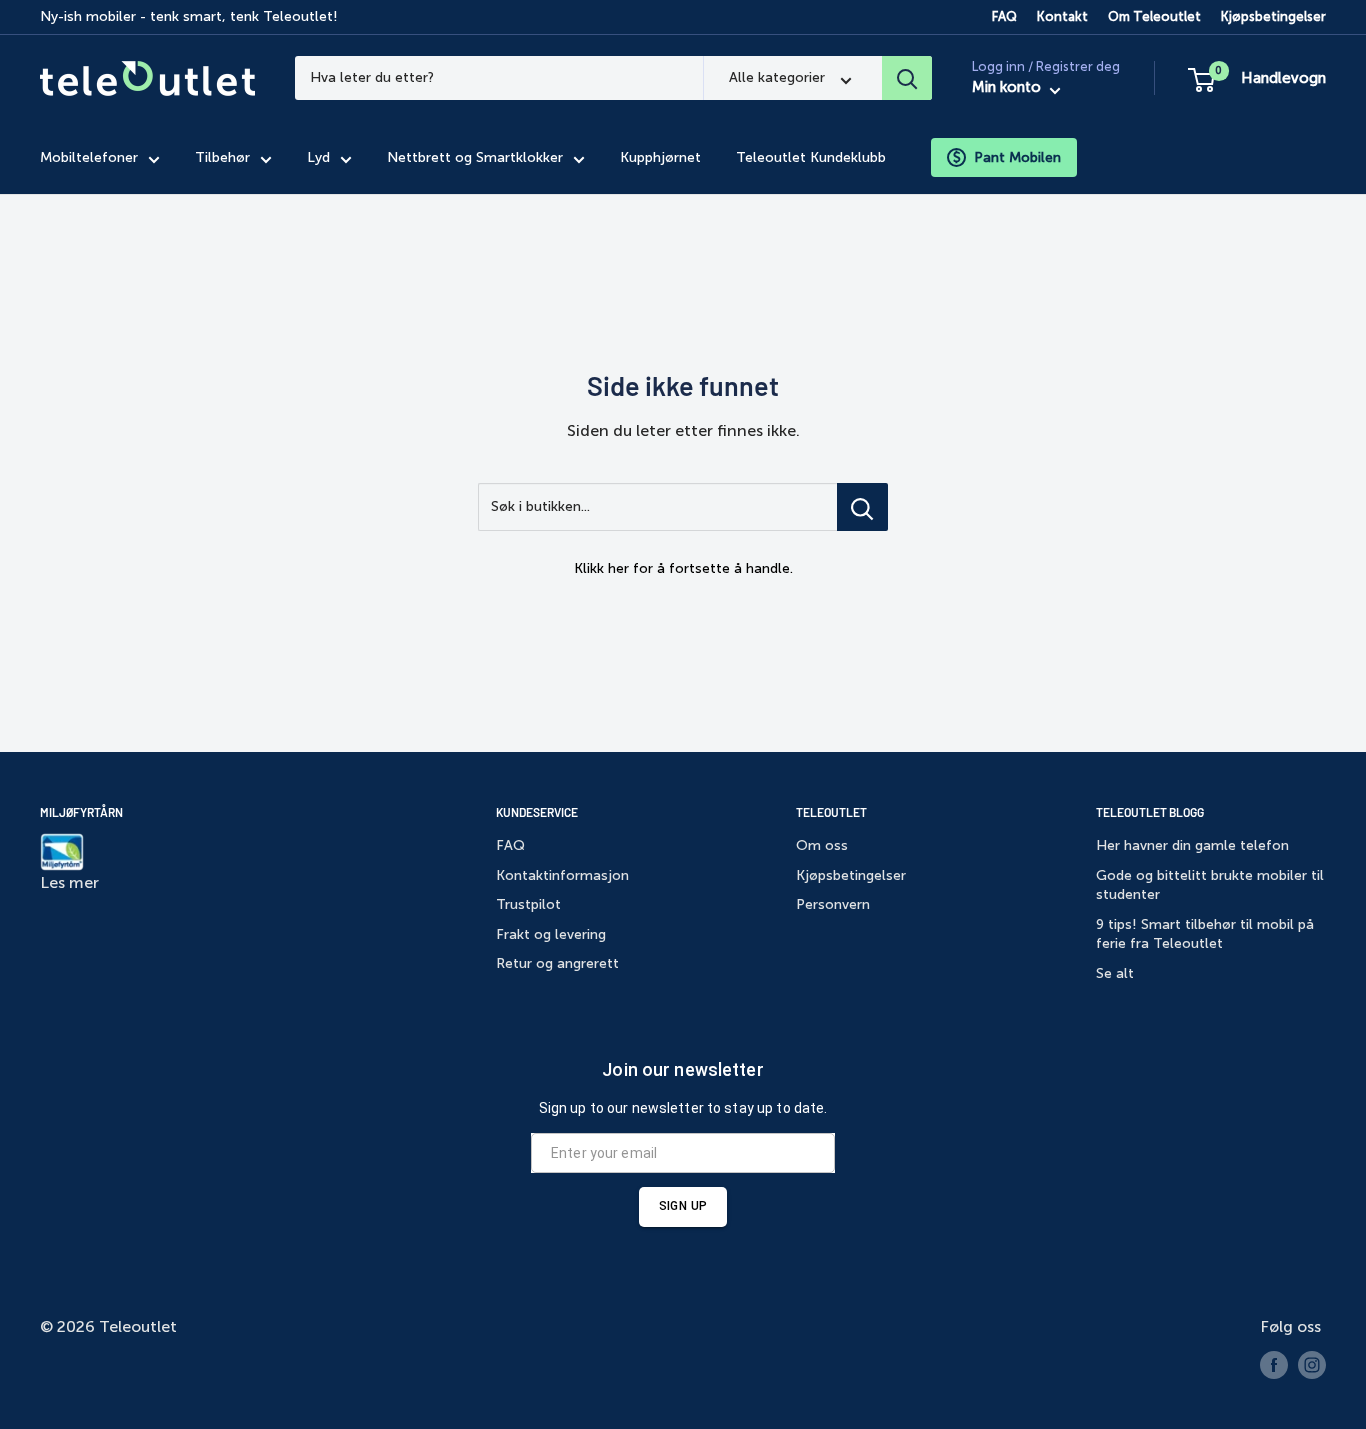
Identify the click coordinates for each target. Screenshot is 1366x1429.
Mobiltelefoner (89, 157)
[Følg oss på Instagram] (1312, 1365)
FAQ (1004, 16)
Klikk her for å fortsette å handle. (683, 568)
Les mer (69, 882)
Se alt (1115, 973)
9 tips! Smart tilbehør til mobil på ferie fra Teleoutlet (1205, 934)
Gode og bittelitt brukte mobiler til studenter (1210, 885)
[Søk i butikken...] (862, 507)
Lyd (318, 157)
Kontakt (1062, 16)
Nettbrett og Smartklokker (475, 157)
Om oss (822, 845)
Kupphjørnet (660, 157)
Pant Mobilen (1017, 157)
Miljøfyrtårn (81, 812)
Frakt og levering (551, 934)
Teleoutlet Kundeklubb (811, 157)
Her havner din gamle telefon (1192, 845)
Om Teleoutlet (1154, 16)
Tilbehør (222, 157)
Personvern (833, 904)
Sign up (683, 1206)
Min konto (1008, 88)
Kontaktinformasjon (562, 875)
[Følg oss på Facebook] (1274, 1365)
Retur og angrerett (557, 963)
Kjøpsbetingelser (1273, 16)
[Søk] (907, 78)
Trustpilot (528, 904)
